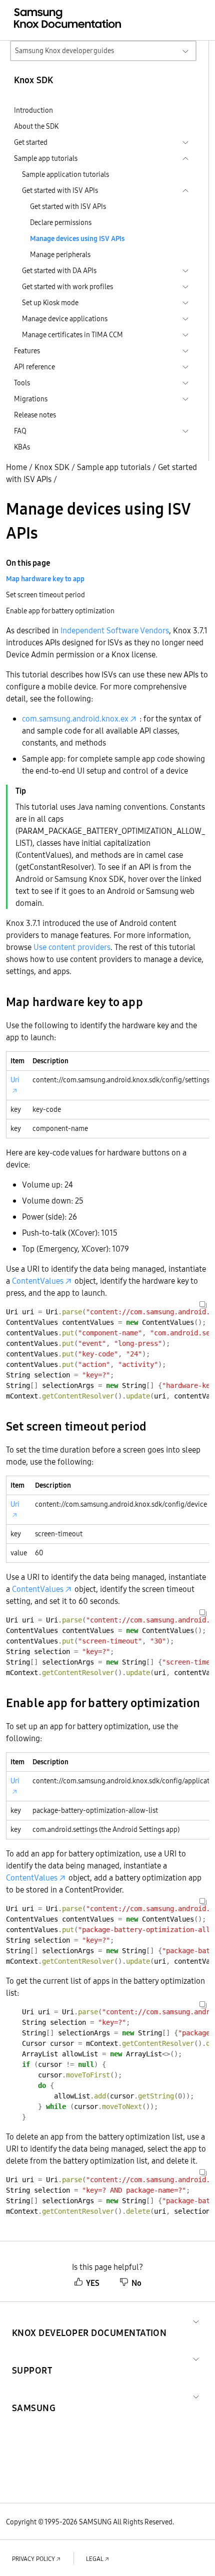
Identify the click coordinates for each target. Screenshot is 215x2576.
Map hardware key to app (45, 579)
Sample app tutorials (114, 467)
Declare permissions (61, 222)
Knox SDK (52, 467)
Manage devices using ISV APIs (77, 239)
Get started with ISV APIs (68, 206)
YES (93, 2283)
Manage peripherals (60, 255)
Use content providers (72, 947)
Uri (15, 1080)
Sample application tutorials (65, 174)
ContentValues (38, 1281)
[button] (89, 2321)
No (136, 2283)
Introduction (33, 110)
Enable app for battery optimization (60, 611)
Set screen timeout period (45, 595)
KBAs (22, 447)
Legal (95, 2559)
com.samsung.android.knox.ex (75, 719)
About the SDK (36, 126)
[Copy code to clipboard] (203, 1305)
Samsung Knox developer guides (64, 51)
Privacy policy (33, 2559)
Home (16, 467)
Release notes (35, 415)
